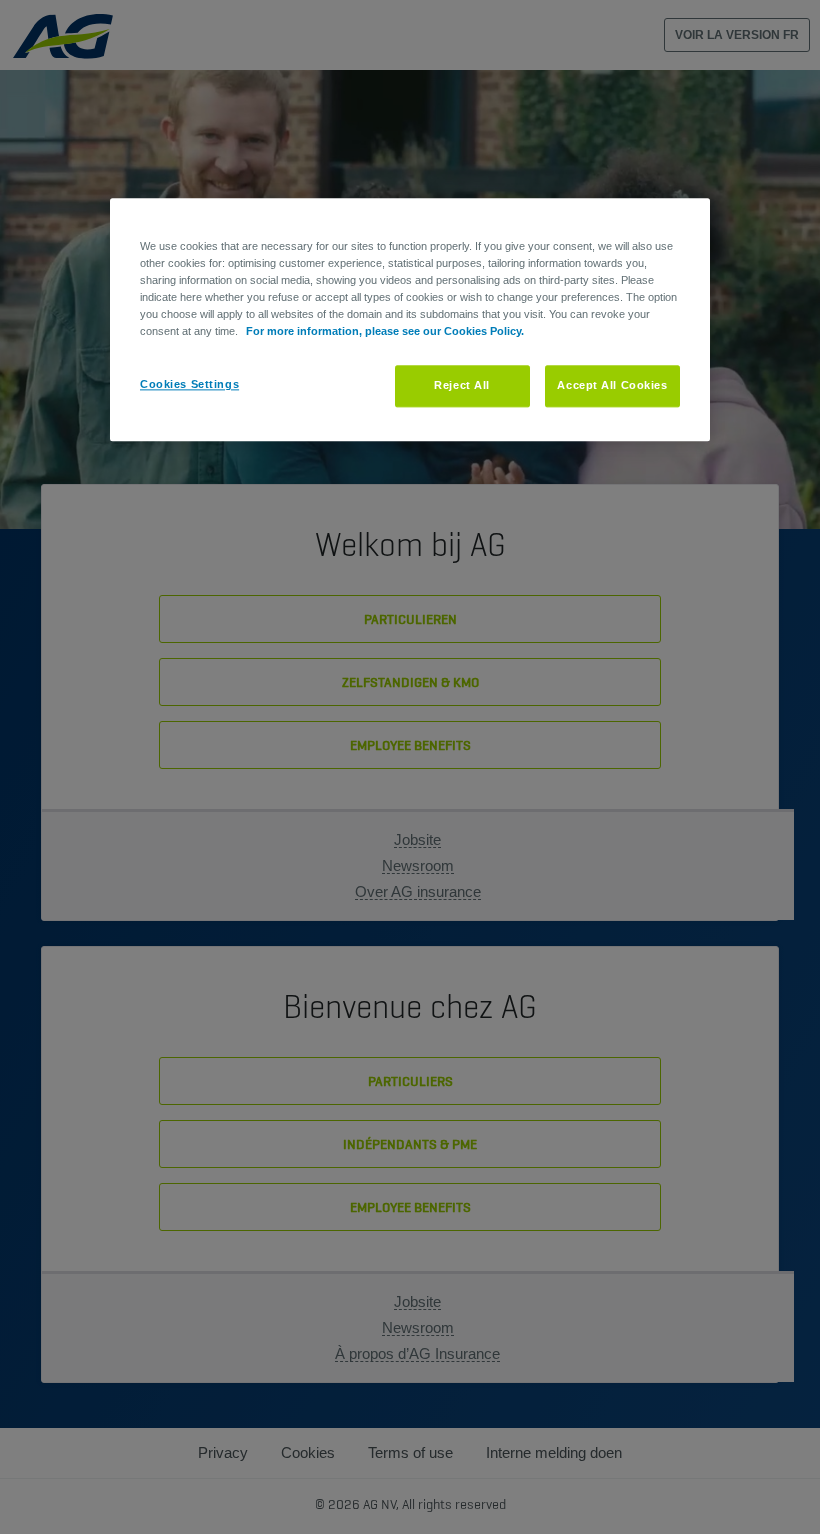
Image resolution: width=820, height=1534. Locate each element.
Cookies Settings (189, 385)
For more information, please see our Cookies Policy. (385, 332)
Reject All (462, 386)
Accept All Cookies (612, 386)
